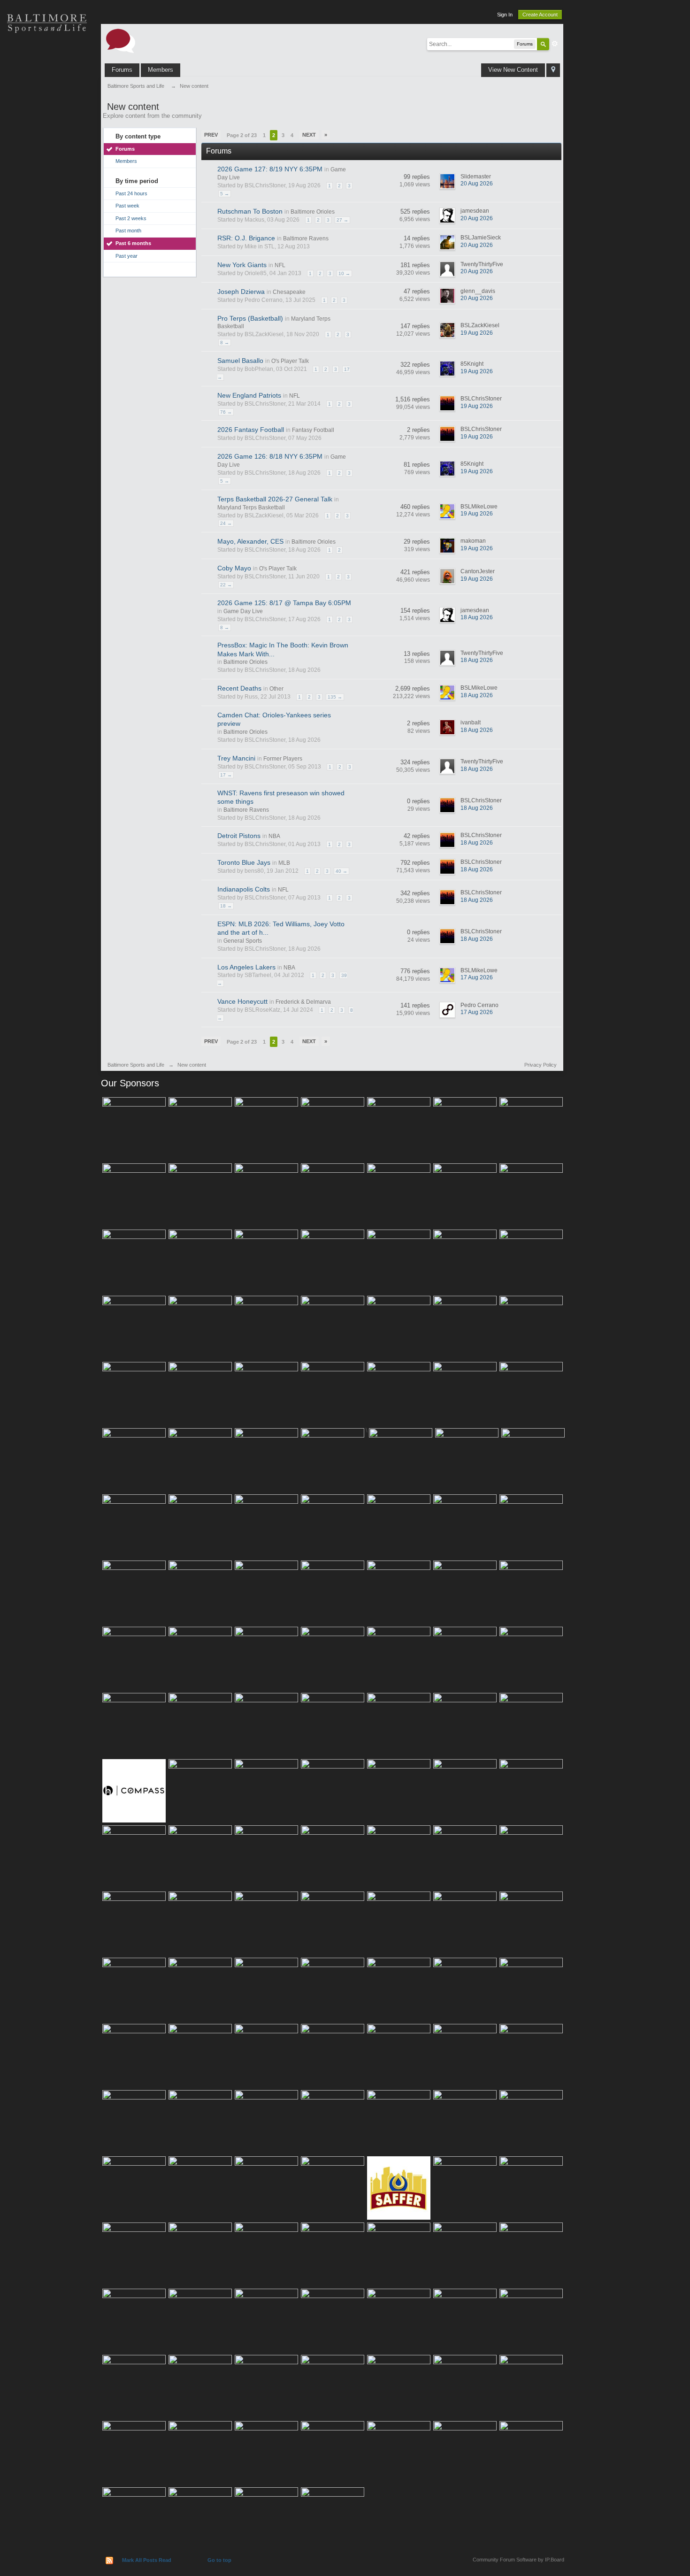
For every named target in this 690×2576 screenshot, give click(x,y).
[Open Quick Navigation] (553, 70)
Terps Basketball (47, 122)
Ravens (47, 89)
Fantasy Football (313, 430)
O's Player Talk (290, 361)
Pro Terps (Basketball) (250, 318)
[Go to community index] (121, 40)
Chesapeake (289, 292)
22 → (226, 585)
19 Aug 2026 (477, 333)
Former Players (283, 759)
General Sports (243, 941)
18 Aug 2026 (477, 617)
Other (276, 689)
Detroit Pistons (239, 836)
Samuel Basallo (240, 361)
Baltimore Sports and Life (136, 1065)
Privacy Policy (540, 1065)
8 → (225, 342)
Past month (128, 231)
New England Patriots (249, 395)
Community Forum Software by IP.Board (518, 2560)
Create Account (540, 15)
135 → (335, 697)
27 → (342, 220)
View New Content (513, 70)
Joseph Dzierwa (241, 292)
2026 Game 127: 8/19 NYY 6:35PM (270, 169)
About (47, 221)
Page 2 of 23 (242, 135)
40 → (341, 871)
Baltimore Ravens (306, 238)
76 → (226, 412)
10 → (344, 273)
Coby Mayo (234, 568)
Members (161, 70)
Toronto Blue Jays (244, 862)
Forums (122, 70)
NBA (274, 836)
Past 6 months (133, 243)
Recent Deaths (239, 688)
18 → (226, 906)
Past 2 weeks (131, 218)
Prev (211, 135)
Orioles (47, 56)
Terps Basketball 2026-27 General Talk (275, 499)
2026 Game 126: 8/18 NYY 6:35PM (270, 456)
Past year (126, 256)
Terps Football (47, 155)
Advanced (555, 44)
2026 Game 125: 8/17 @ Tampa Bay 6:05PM (284, 603)
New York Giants (242, 265)
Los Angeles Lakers (246, 967)
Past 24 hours (131, 193)
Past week (127, 206)
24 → (226, 523)
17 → (226, 775)
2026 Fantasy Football (251, 430)
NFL (280, 265)
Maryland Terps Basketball (251, 508)
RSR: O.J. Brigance (246, 238)
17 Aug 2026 (477, 977)
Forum (47, 188)
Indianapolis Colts (244, 889)
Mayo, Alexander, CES (250, 541)
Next (309, 135)
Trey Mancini (236, 758)
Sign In (505, 15)
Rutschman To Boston (250, 211)
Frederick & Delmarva (303, 1002)
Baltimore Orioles (313, 212)
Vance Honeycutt (242, 1001)
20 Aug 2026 (477, 184)
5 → (225, 194)
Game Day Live (243, 611)
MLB (284, 863)
